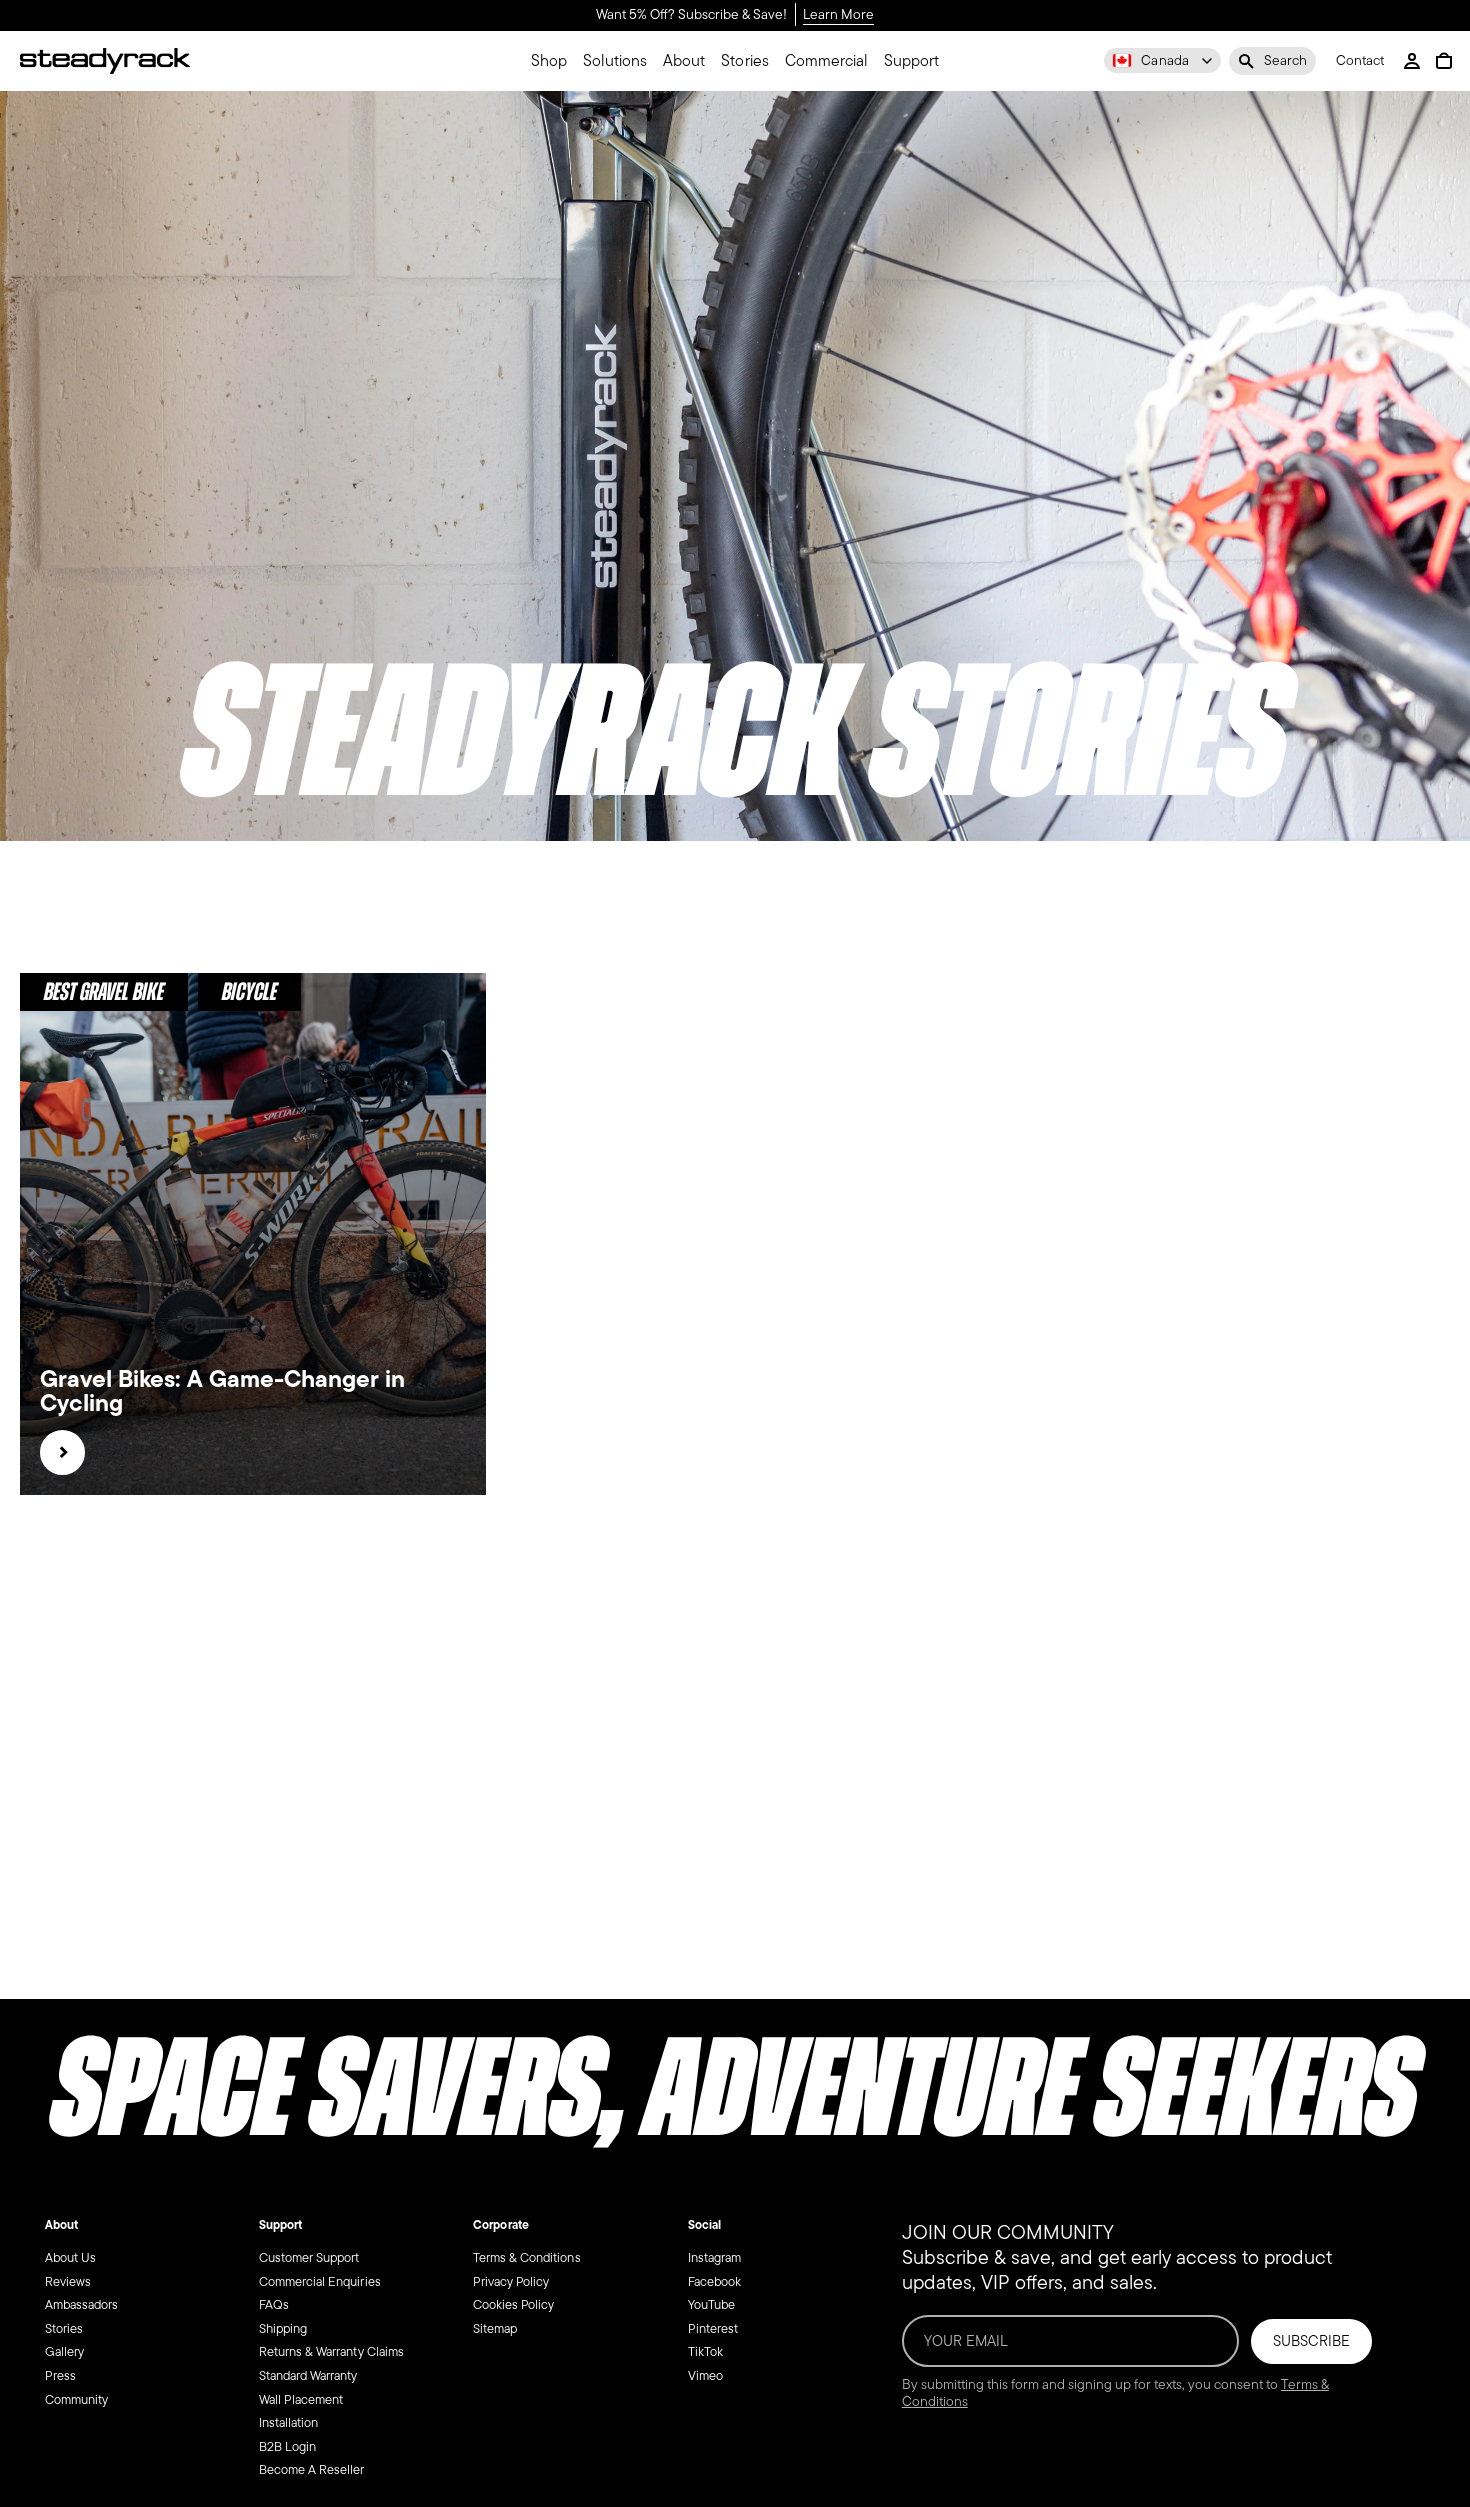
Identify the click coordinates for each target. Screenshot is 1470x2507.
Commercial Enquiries (320, 2280)
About (61, 2225)
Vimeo (705, 2375)
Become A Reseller (312, 2469)
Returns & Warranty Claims (331, 2351)
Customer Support (309, 2257)
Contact (1360, 61)
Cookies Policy (513, 2304)
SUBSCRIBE (1311, 2341)
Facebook (714, 2280)
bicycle (249, 991)
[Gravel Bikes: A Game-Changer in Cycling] (62, 1452)
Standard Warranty (308, 2375)
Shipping (283, 2327)
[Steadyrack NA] (105, 61)
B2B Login (287, 2445)
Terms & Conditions (527, 2257)
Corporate (500, 2225)
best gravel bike (104, 991)
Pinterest (713, 2327)
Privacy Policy (511, 2280)
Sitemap (495, 2327)
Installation (288, 2422)
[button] (1272, 61)
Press (60, 2375)
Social (704, 2225)
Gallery (64, 2351)
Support (280, 2225)
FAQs (274, 2304)
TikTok (705, 2351)
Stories (64, 2327)
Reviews (68, 2280)
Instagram (714, 2257)
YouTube (711, 2304)
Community (76, 2398)
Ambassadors (81, 2304)
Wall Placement (301, 2398)
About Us (70, 2257)
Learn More (838, 15)
